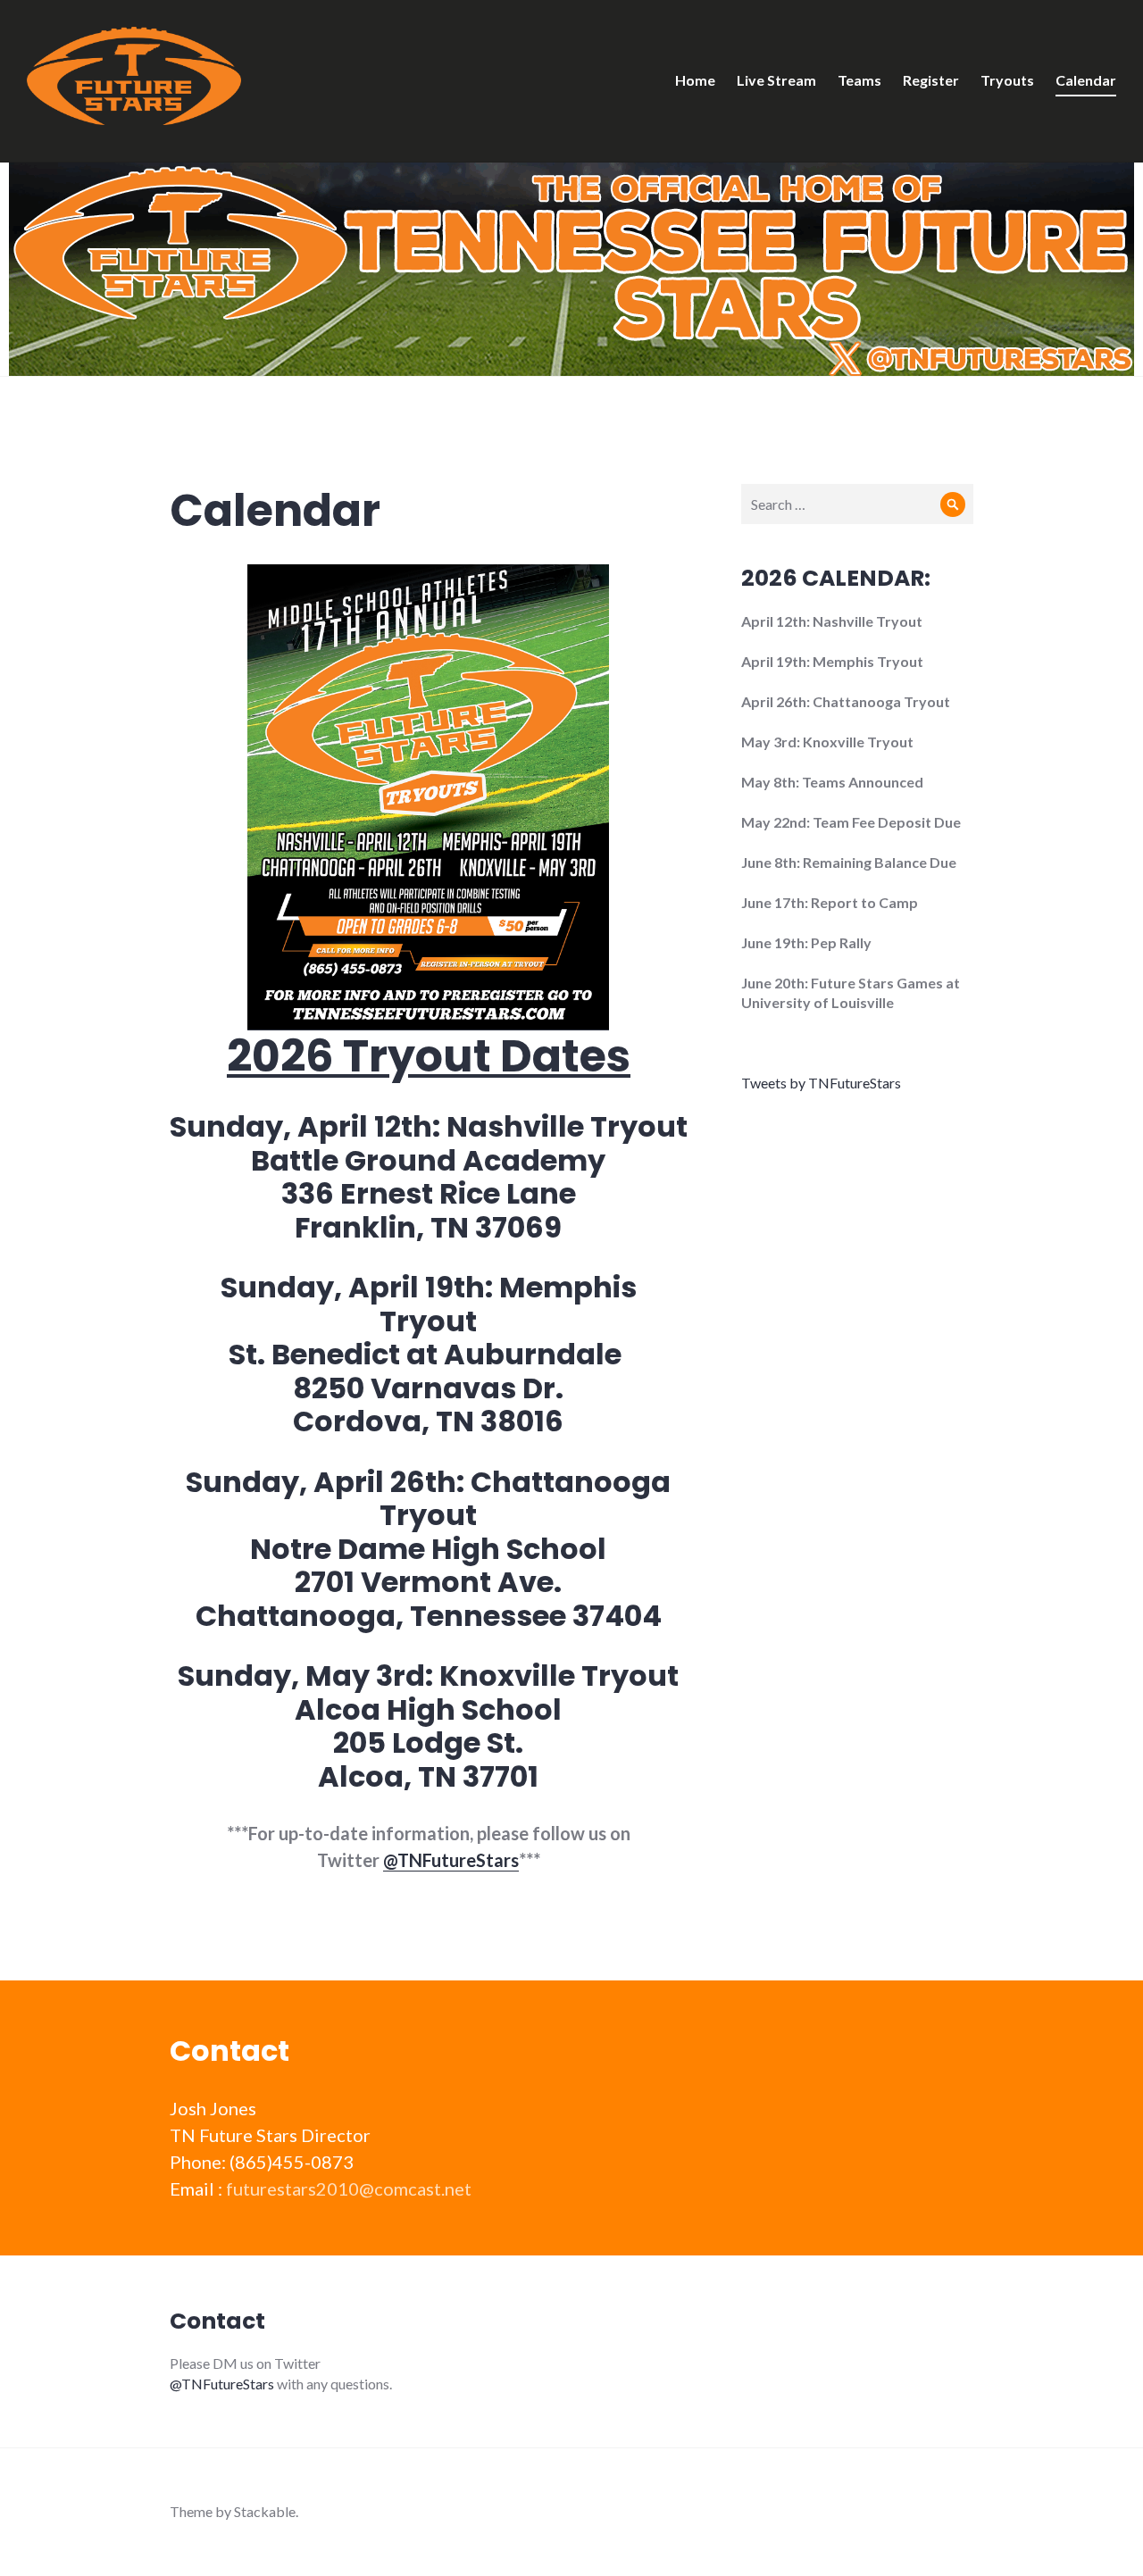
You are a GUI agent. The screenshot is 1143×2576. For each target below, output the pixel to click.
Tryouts (1007, 80)
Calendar (1086, 80)
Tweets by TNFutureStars (821, 1083)
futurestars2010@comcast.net (349, 2188)
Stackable (265, 2511)
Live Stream (776, 80)
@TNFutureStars (451, 1860)
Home (695, 80)
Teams (859, 80)
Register (931, 80)
